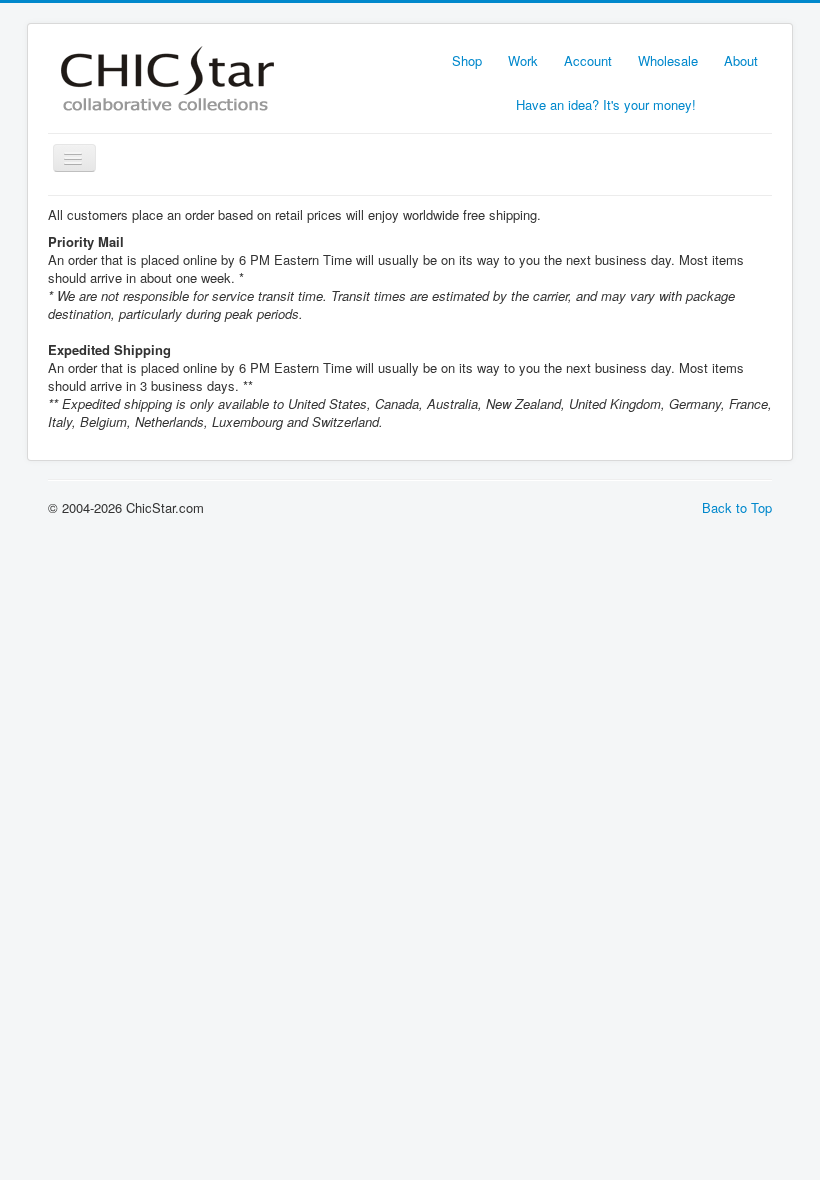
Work (523, 60)
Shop (467, 60)
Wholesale (668, 60)
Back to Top (737, 507)
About (741, 60)
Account (588, 60)
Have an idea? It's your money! (606, 104)
